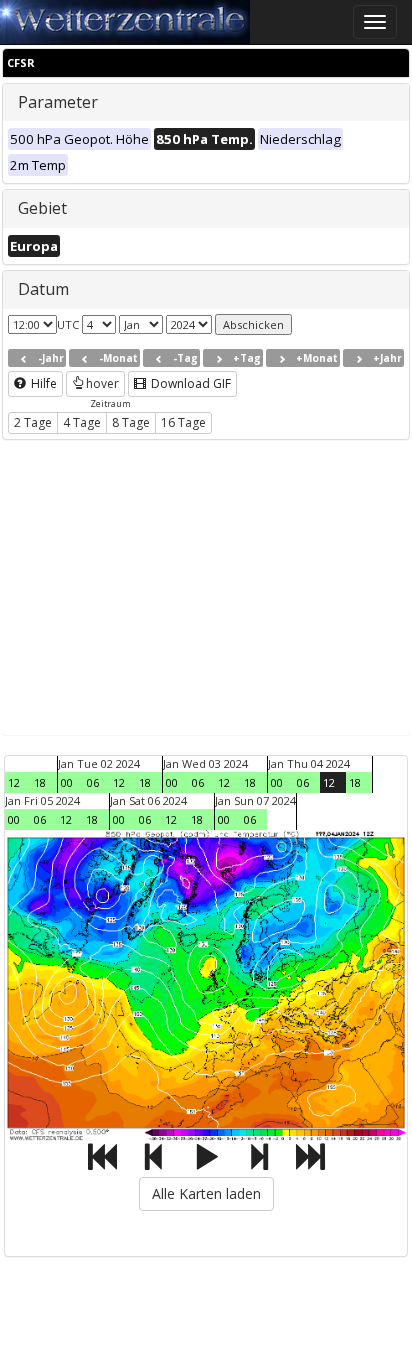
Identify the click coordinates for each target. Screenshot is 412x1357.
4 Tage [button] (82, 422)
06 (93, 782)
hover (102, 383)
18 (40, 782)
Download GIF (189, 383)
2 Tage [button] (33, 422)
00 (67, 782)
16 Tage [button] (183, 422)
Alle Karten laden (206, 1193)
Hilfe (42, 383)
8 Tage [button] (131, 422)
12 (14, 782)
